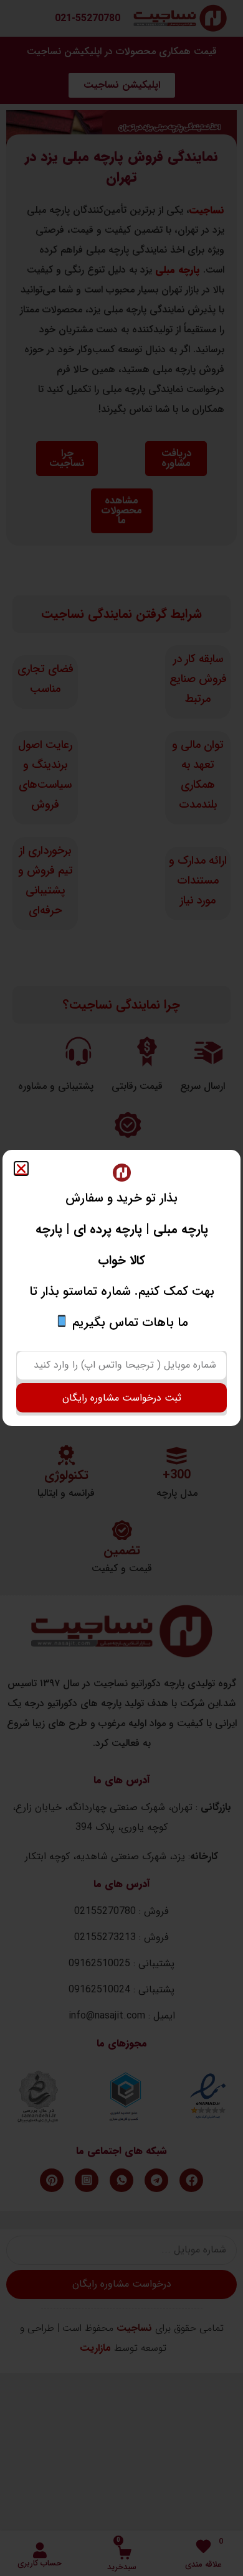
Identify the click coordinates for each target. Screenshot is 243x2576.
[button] (21, 1169)
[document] (121, 1288)
